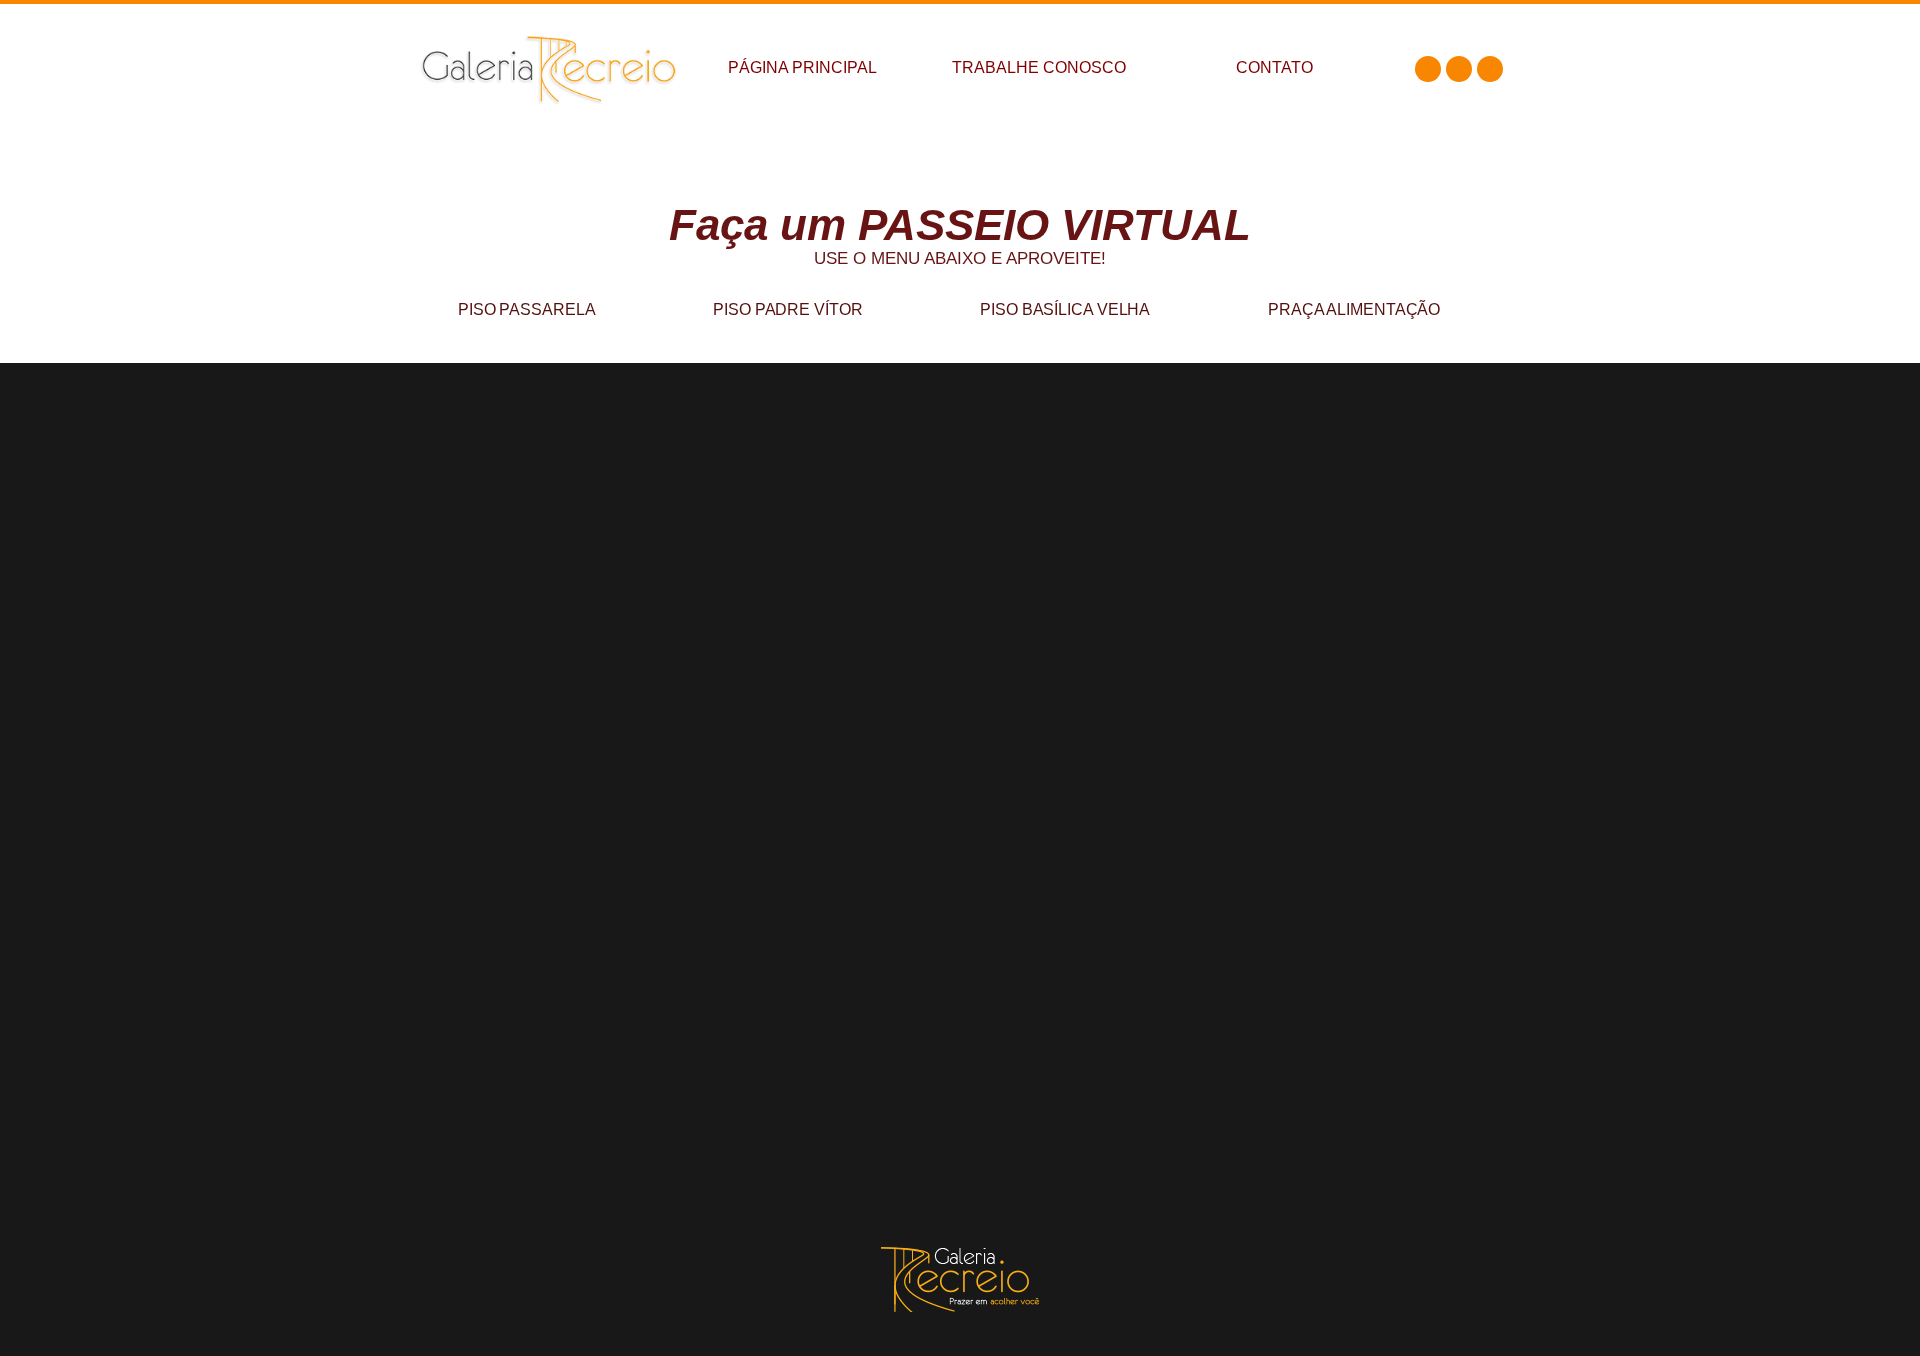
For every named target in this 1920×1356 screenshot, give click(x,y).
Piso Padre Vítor (787, 309)
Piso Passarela (527, 309)
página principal (802, 67)
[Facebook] (1428, 69)
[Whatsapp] (1490, 69)
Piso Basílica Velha (1065, 309)
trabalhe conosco (1039, 67)
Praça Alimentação (1354, 309)
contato (1274, 67)
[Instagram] (1459, 69)
